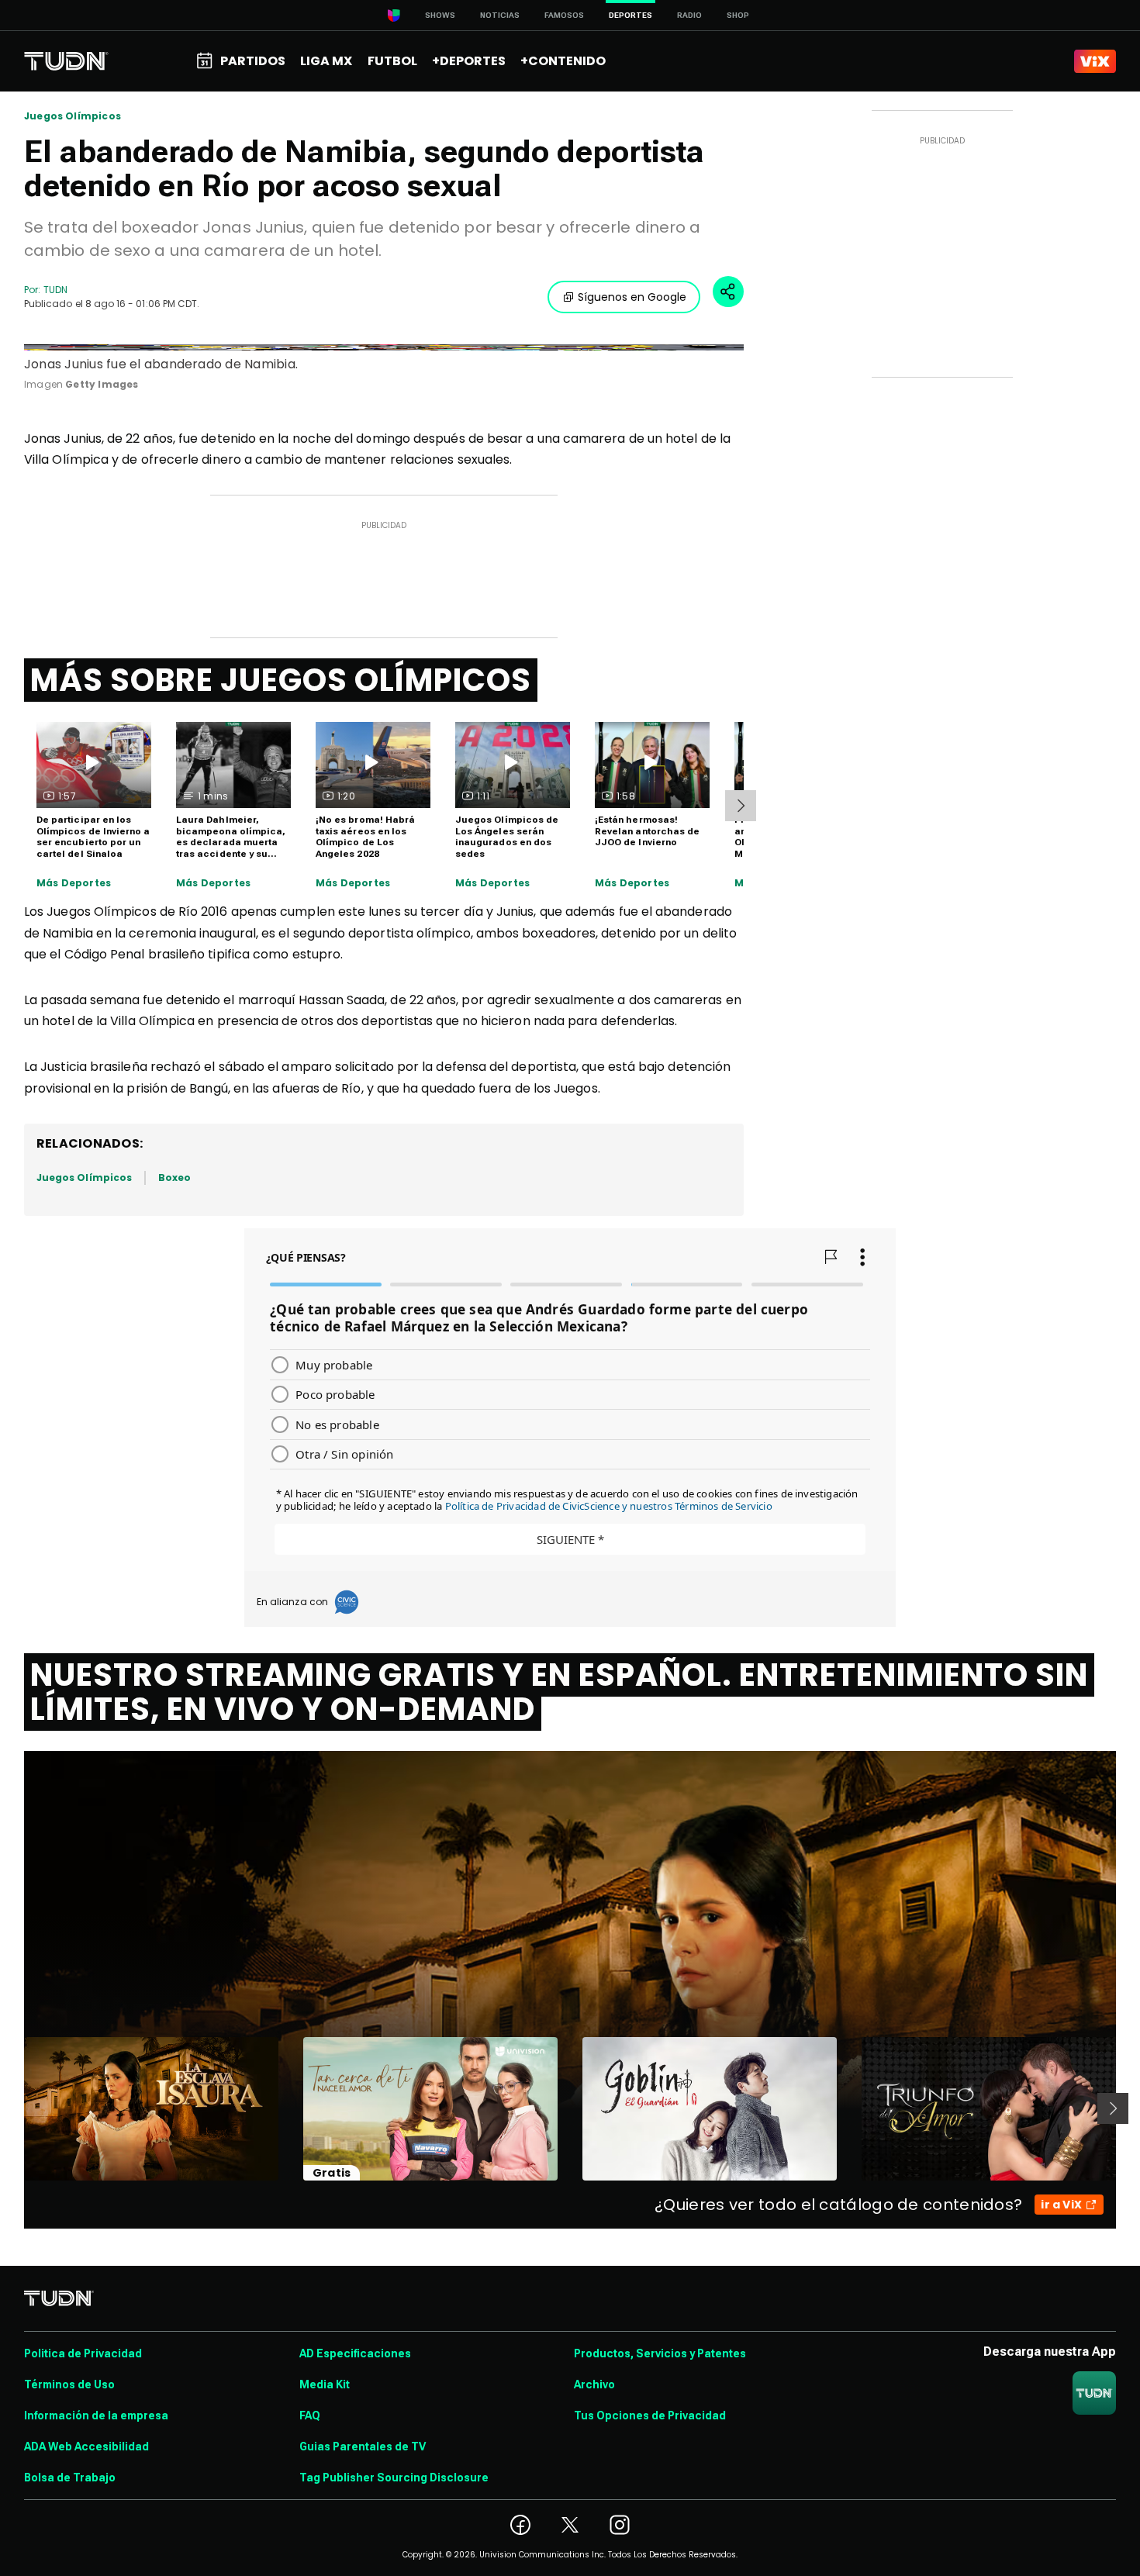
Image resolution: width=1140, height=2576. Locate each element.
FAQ (310, 2415)
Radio (689, 15)
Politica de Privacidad (83, 2353)
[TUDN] (66, 61)
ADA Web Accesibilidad (86, 2447)
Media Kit (325, 2384)
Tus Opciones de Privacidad (650, 2415)
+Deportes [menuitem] (469, 61)
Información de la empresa (96, 2415)
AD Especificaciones (355, 2353)
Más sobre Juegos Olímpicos (281, 680)
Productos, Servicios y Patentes (660, 2353)
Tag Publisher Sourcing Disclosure (394, 2478)
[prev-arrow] (14, 2108)
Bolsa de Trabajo (70, 2478)
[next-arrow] (741, 806)
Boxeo (174, 1178)
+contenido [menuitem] (563, 61)
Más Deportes (74, 883)
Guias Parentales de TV (363, 2447)
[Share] (728, 292)
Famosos (564, 15)
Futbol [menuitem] (392, 61)
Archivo (594, 2384)
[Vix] (1095, 61)
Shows (440, 15)
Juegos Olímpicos (73, 116)
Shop (738, 15)
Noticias (500, 15)
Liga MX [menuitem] (326, 61)
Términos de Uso (69, 2384)
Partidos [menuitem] (253, 61)
